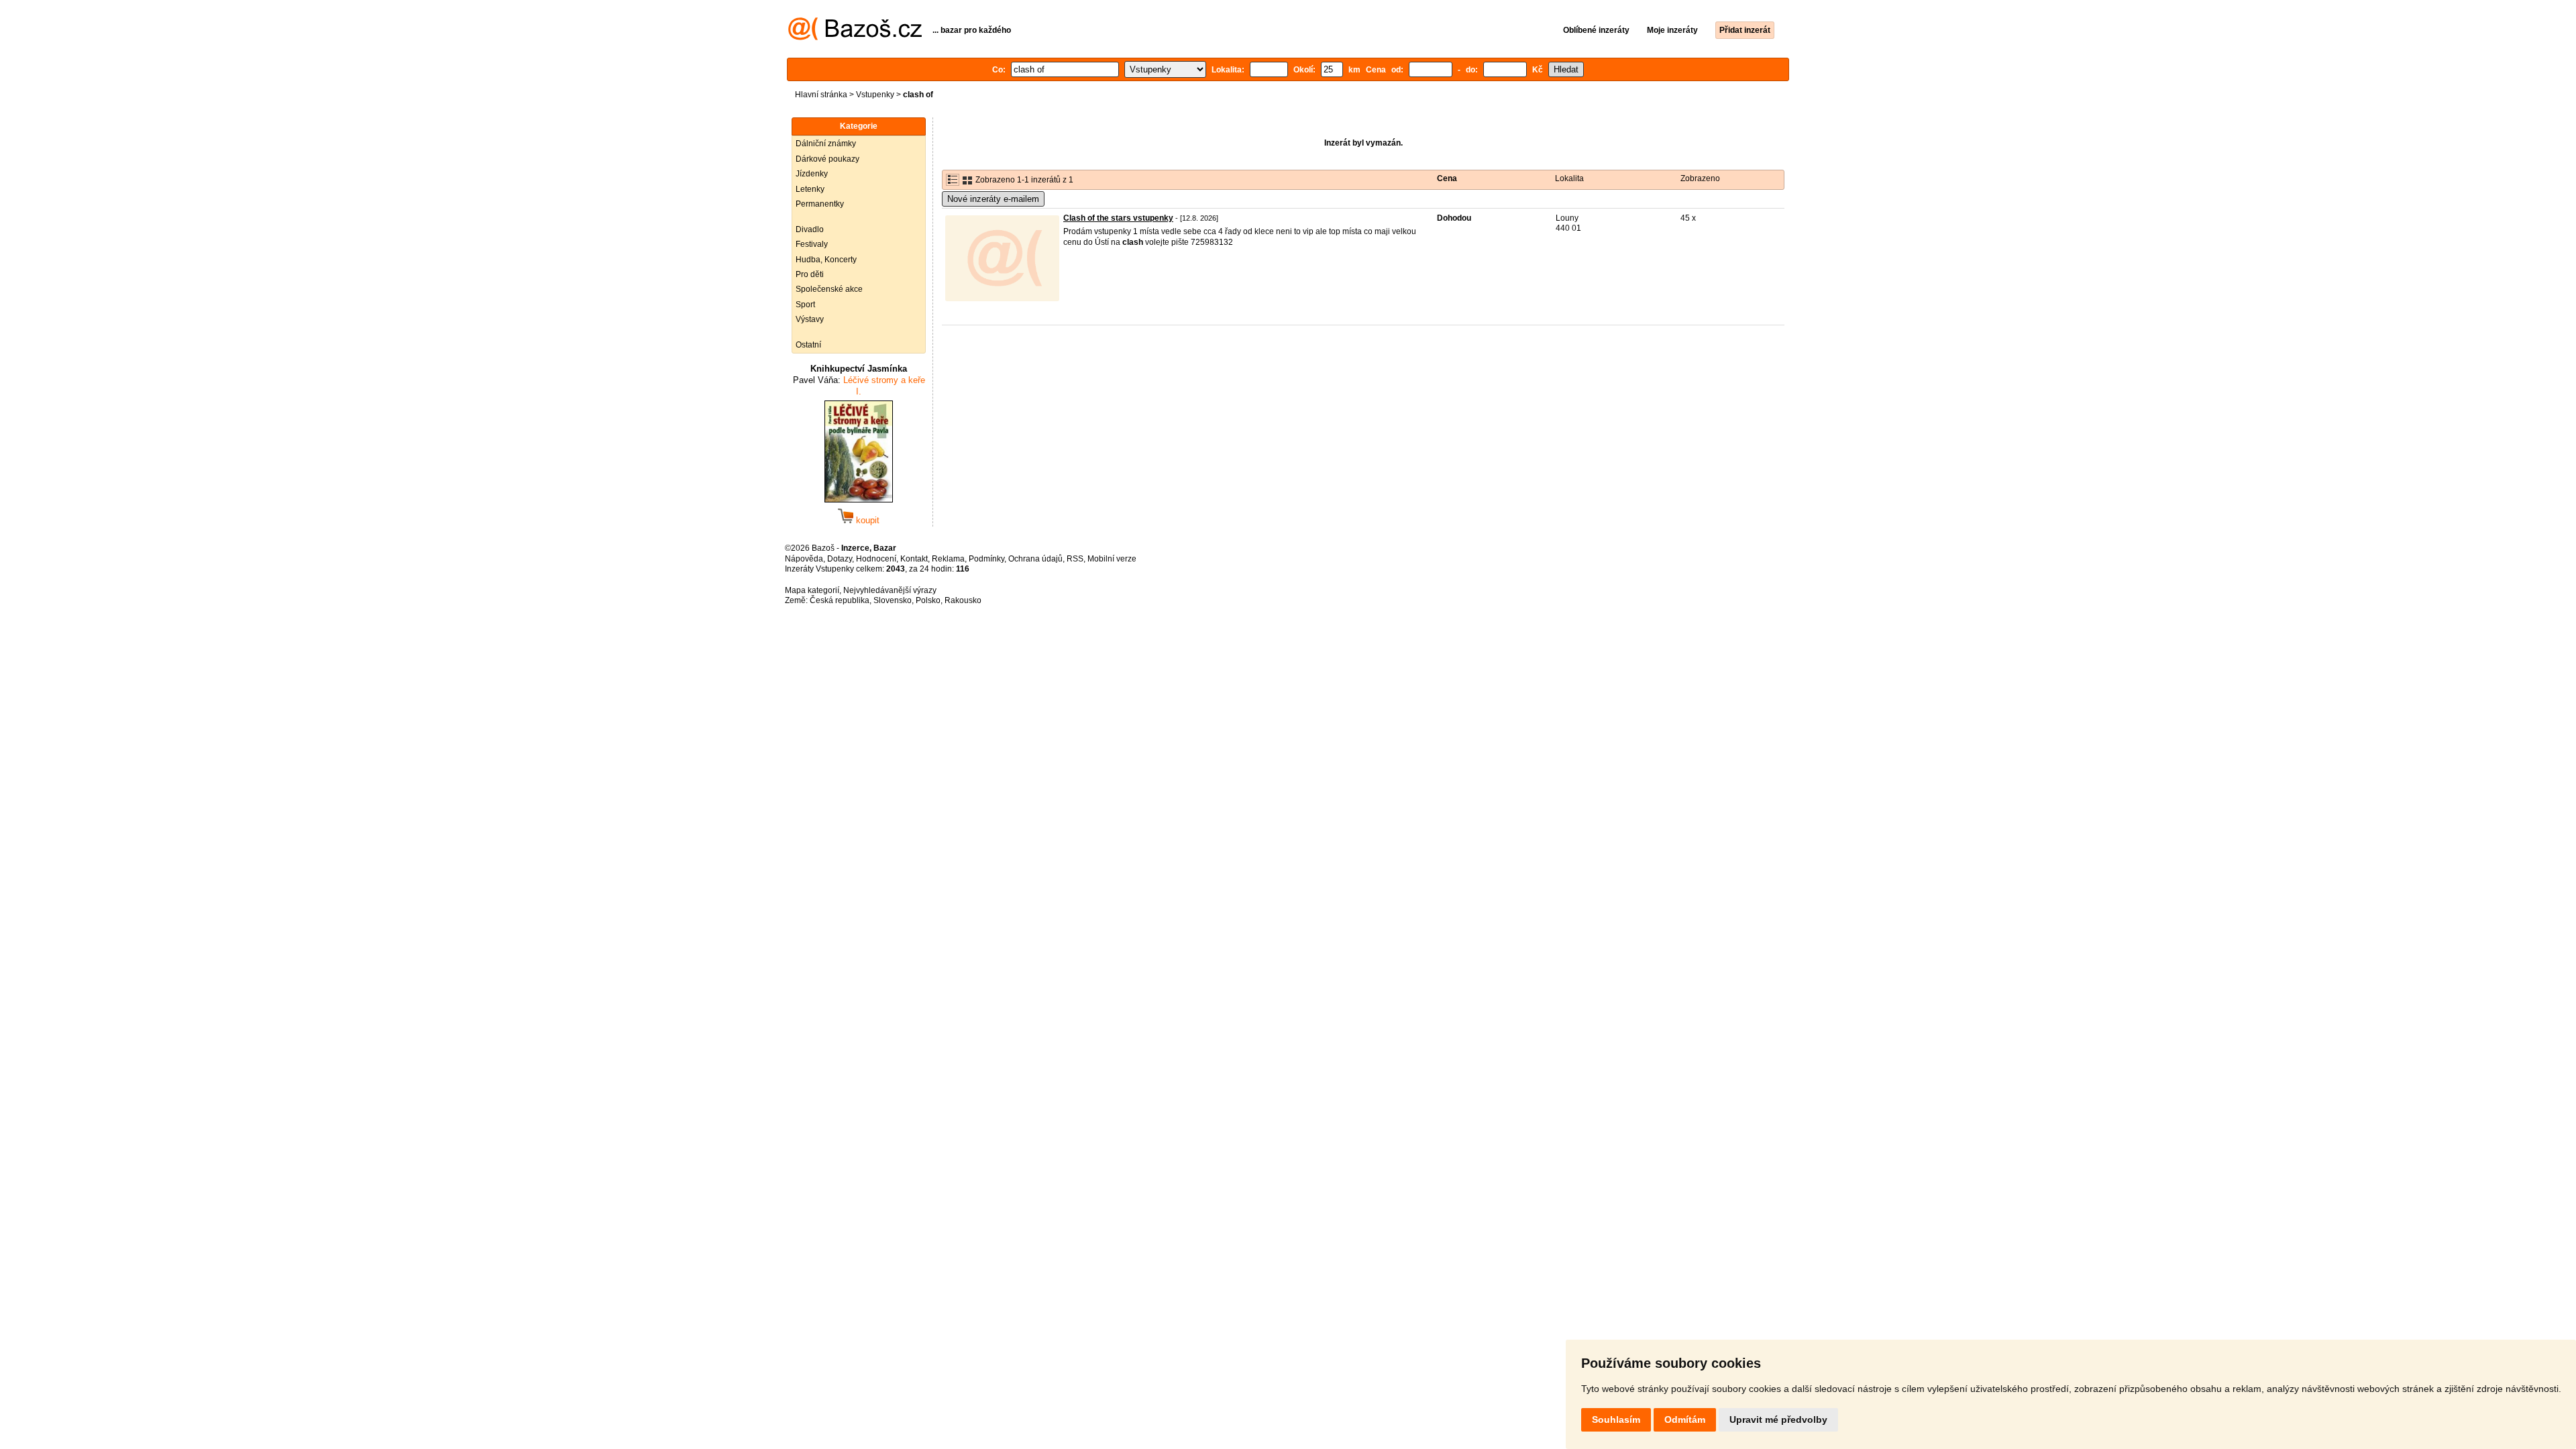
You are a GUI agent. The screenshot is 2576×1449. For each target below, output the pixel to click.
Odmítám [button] (1685, 1419)
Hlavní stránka (821, 95)
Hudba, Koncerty (826, 260)
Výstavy (810, 319)
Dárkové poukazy (827, 159)
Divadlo (810, 229)
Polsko (928, 600)
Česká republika (840, 600)
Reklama (948, 559)
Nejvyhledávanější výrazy (890, 590)
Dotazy (840, 559)
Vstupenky (875, 95)
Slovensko (893, 600)
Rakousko (963, 600)
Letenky (810, 189)
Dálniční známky (826, 144)
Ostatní (808, 345)
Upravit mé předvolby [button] (1778, 1419)
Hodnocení (876, 559)
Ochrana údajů (1035, 559)
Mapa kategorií (812, 590)
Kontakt (914, 559)
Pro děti (810, 274)
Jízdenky (812, 174)
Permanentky (820, 204)
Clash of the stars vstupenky (1118, 218)
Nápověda (804, 559)
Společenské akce (829, 289)
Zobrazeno (1700, 178)
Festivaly (812, 244)
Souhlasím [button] (1616, 1419)
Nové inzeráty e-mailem (993, 199)
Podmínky (986, 559)
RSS (1075, 559)
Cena (1447, 178)
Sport (805, 305)
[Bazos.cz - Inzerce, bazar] (855, 38)
